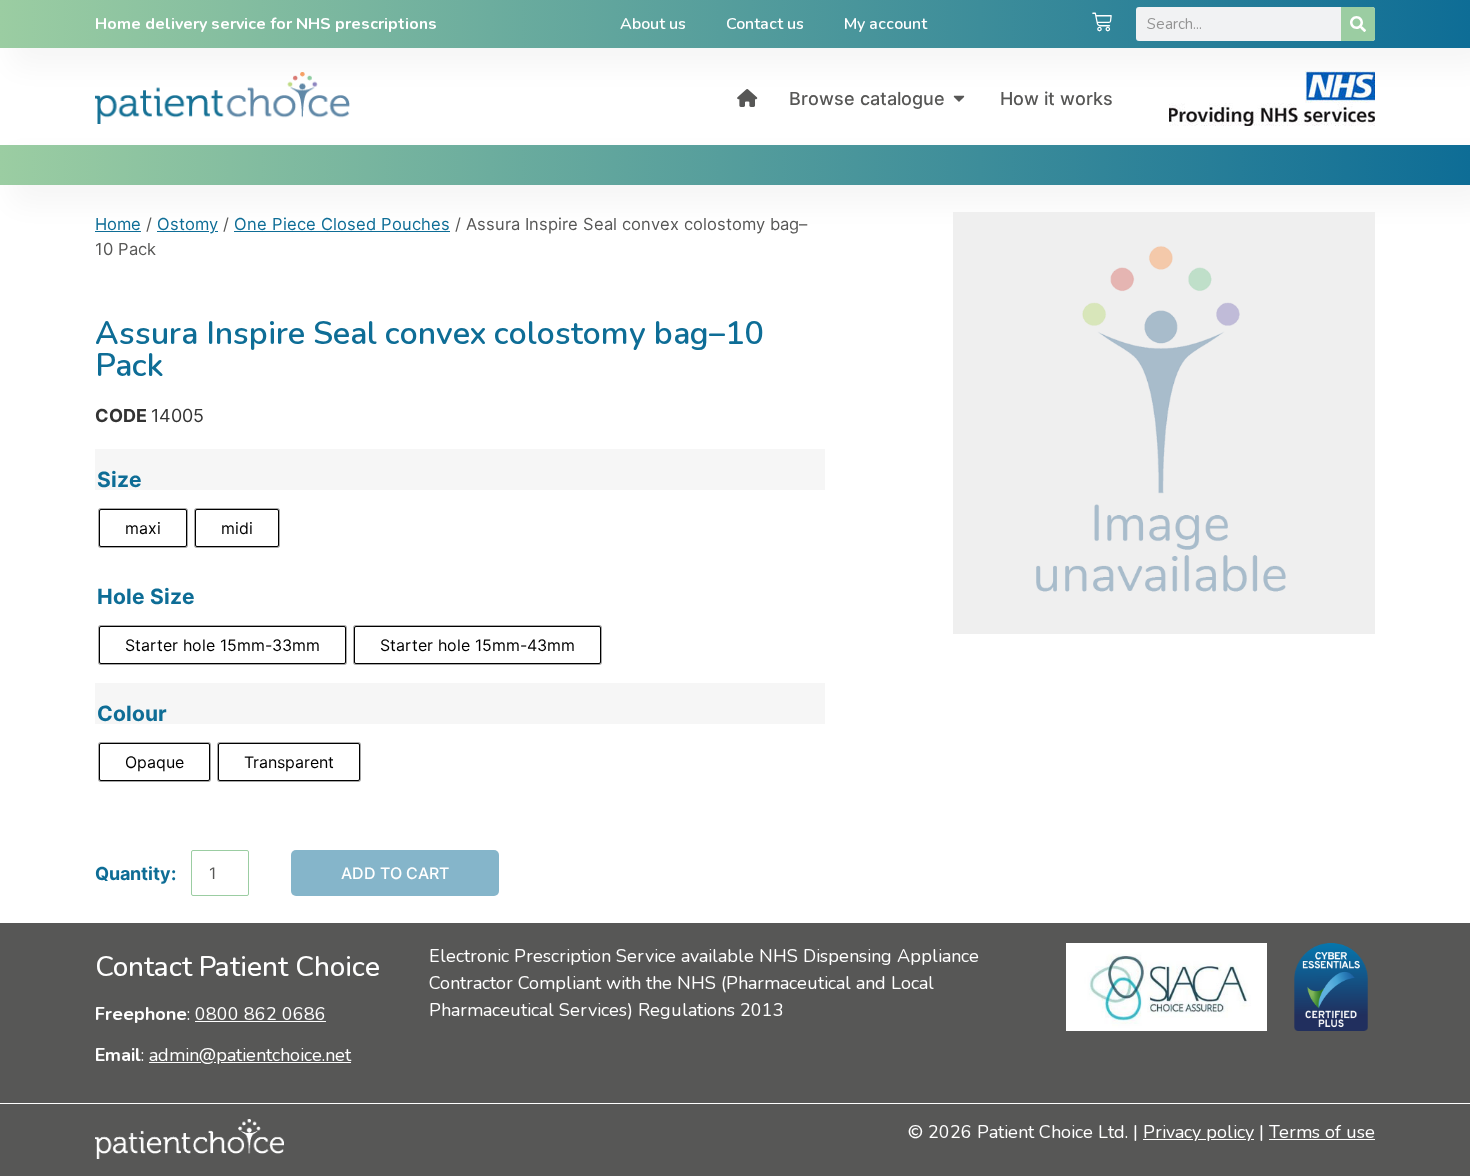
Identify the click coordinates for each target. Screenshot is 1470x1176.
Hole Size (146, 596)
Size (119, 479)
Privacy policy (1198, 1132)
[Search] (1358, 24)
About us (653, 24)
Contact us (765, 24)
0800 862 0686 (260, 1014)
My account (885, 24)
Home (118, 224)
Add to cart (395, 873)
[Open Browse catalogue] (959, 98)
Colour (132, 713)
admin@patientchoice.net (250, 1055)
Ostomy (187, 224)
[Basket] (1102, 24)
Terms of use (1322, 1132)
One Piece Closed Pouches (342, 224)
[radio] (143, 528)
